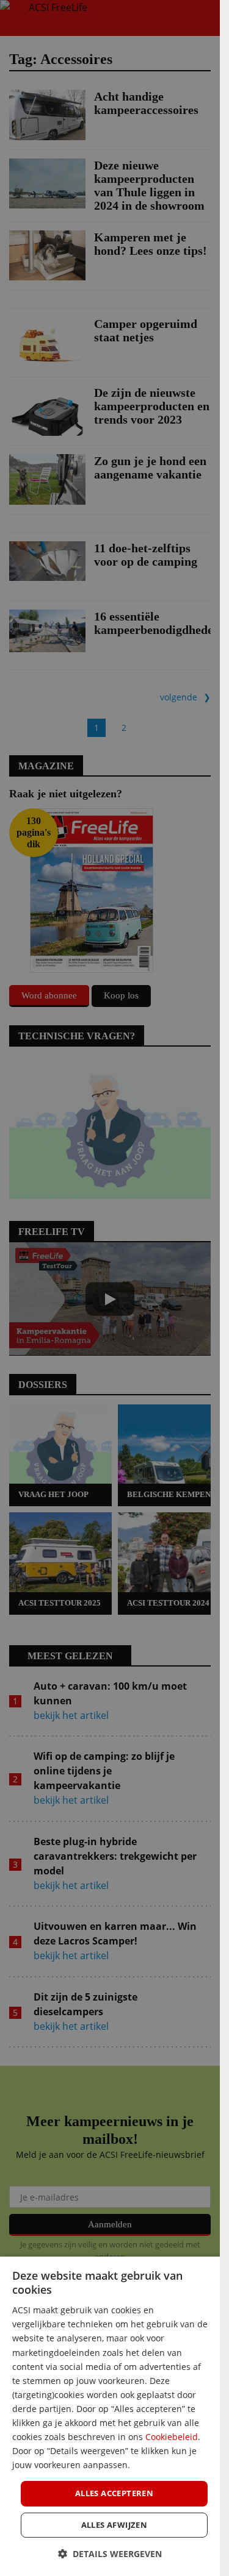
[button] (110, 2554)
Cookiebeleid (172, 2437)
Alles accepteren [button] (114, 2493)
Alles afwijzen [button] (114, 2525)
